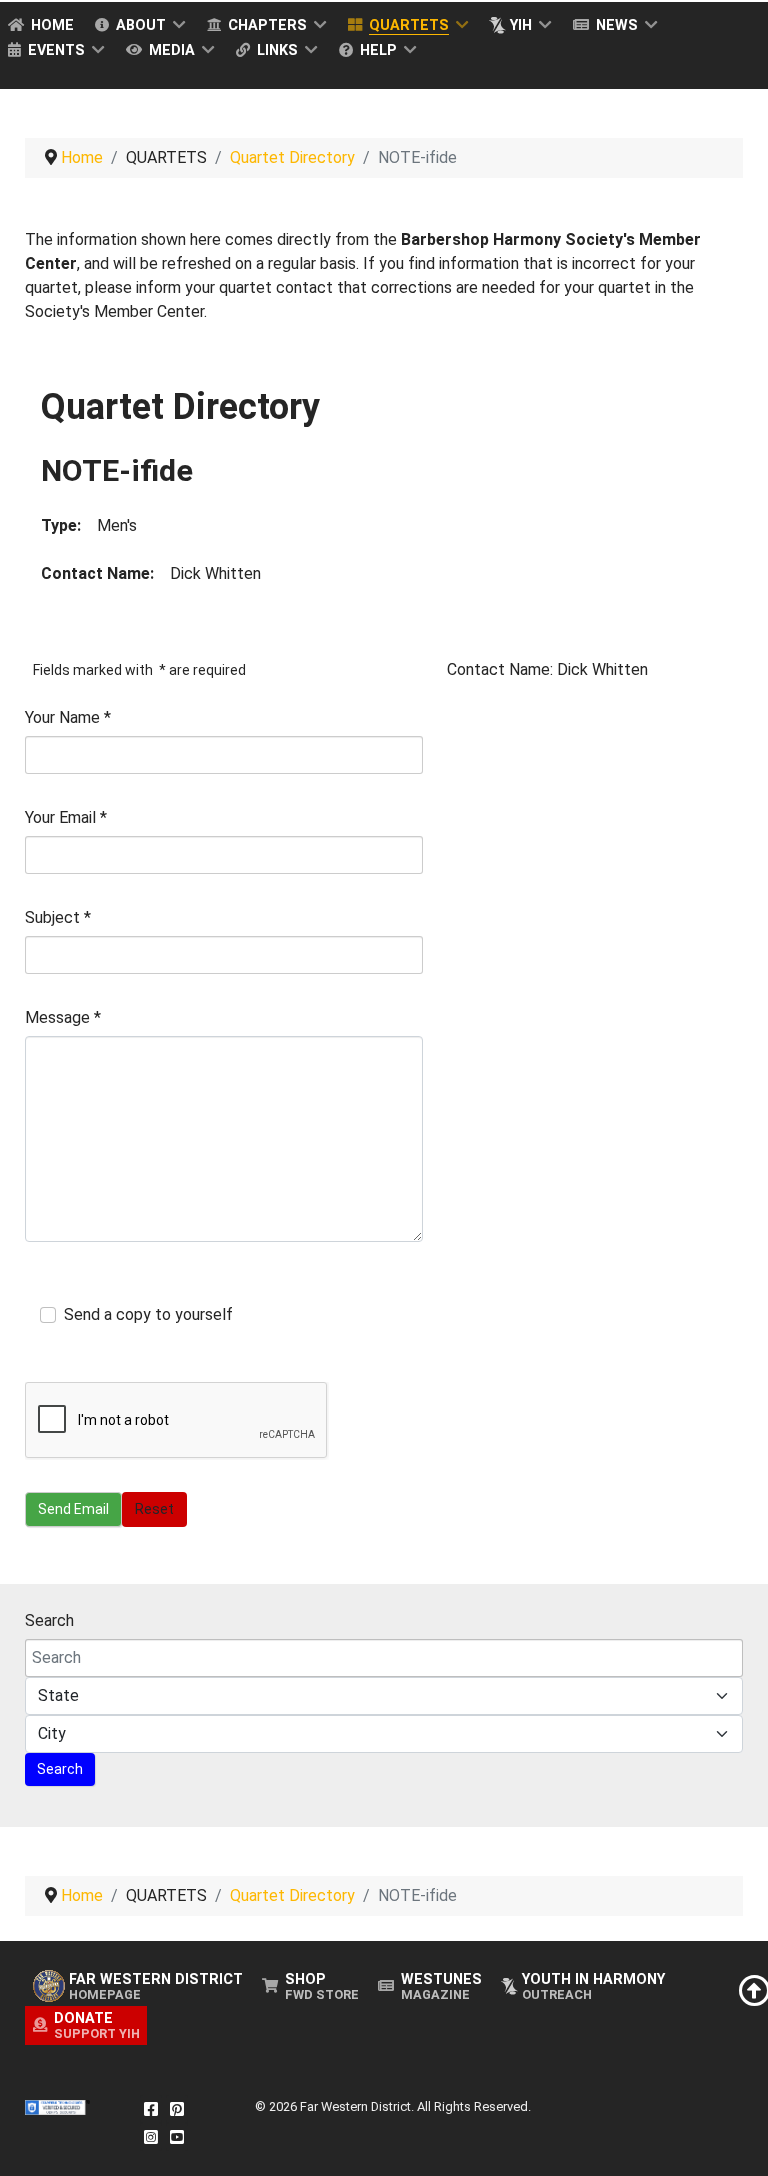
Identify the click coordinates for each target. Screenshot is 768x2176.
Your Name (68, 717)
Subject (58, 917)
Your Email (66, 817)
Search (49, 1620)
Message (63, 1017)
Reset (154, 1509)
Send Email (73, 1509)
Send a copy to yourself (148, 1314)
